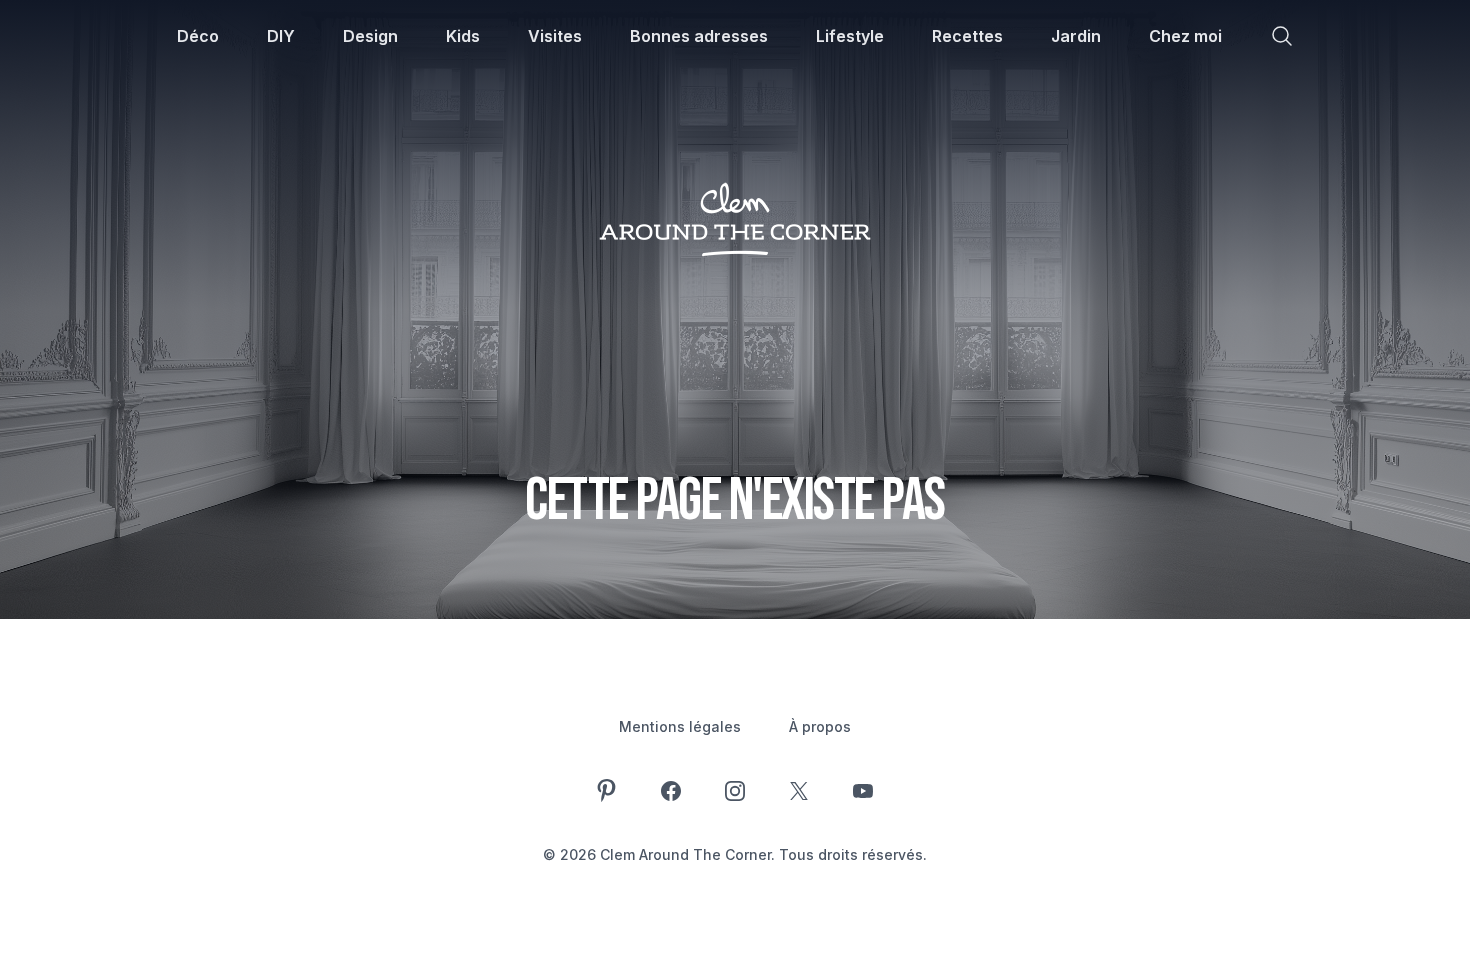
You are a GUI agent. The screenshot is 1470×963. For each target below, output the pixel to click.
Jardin (1076, 36)
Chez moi (1185, 36)
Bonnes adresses (699, 36)
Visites (555, 36)
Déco (198, 36)
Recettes (967, 36)
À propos (820, 726)
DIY (281, 36)
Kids (463, 36)
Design (370, 36)
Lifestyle (850, 36)
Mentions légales (680, 726)
